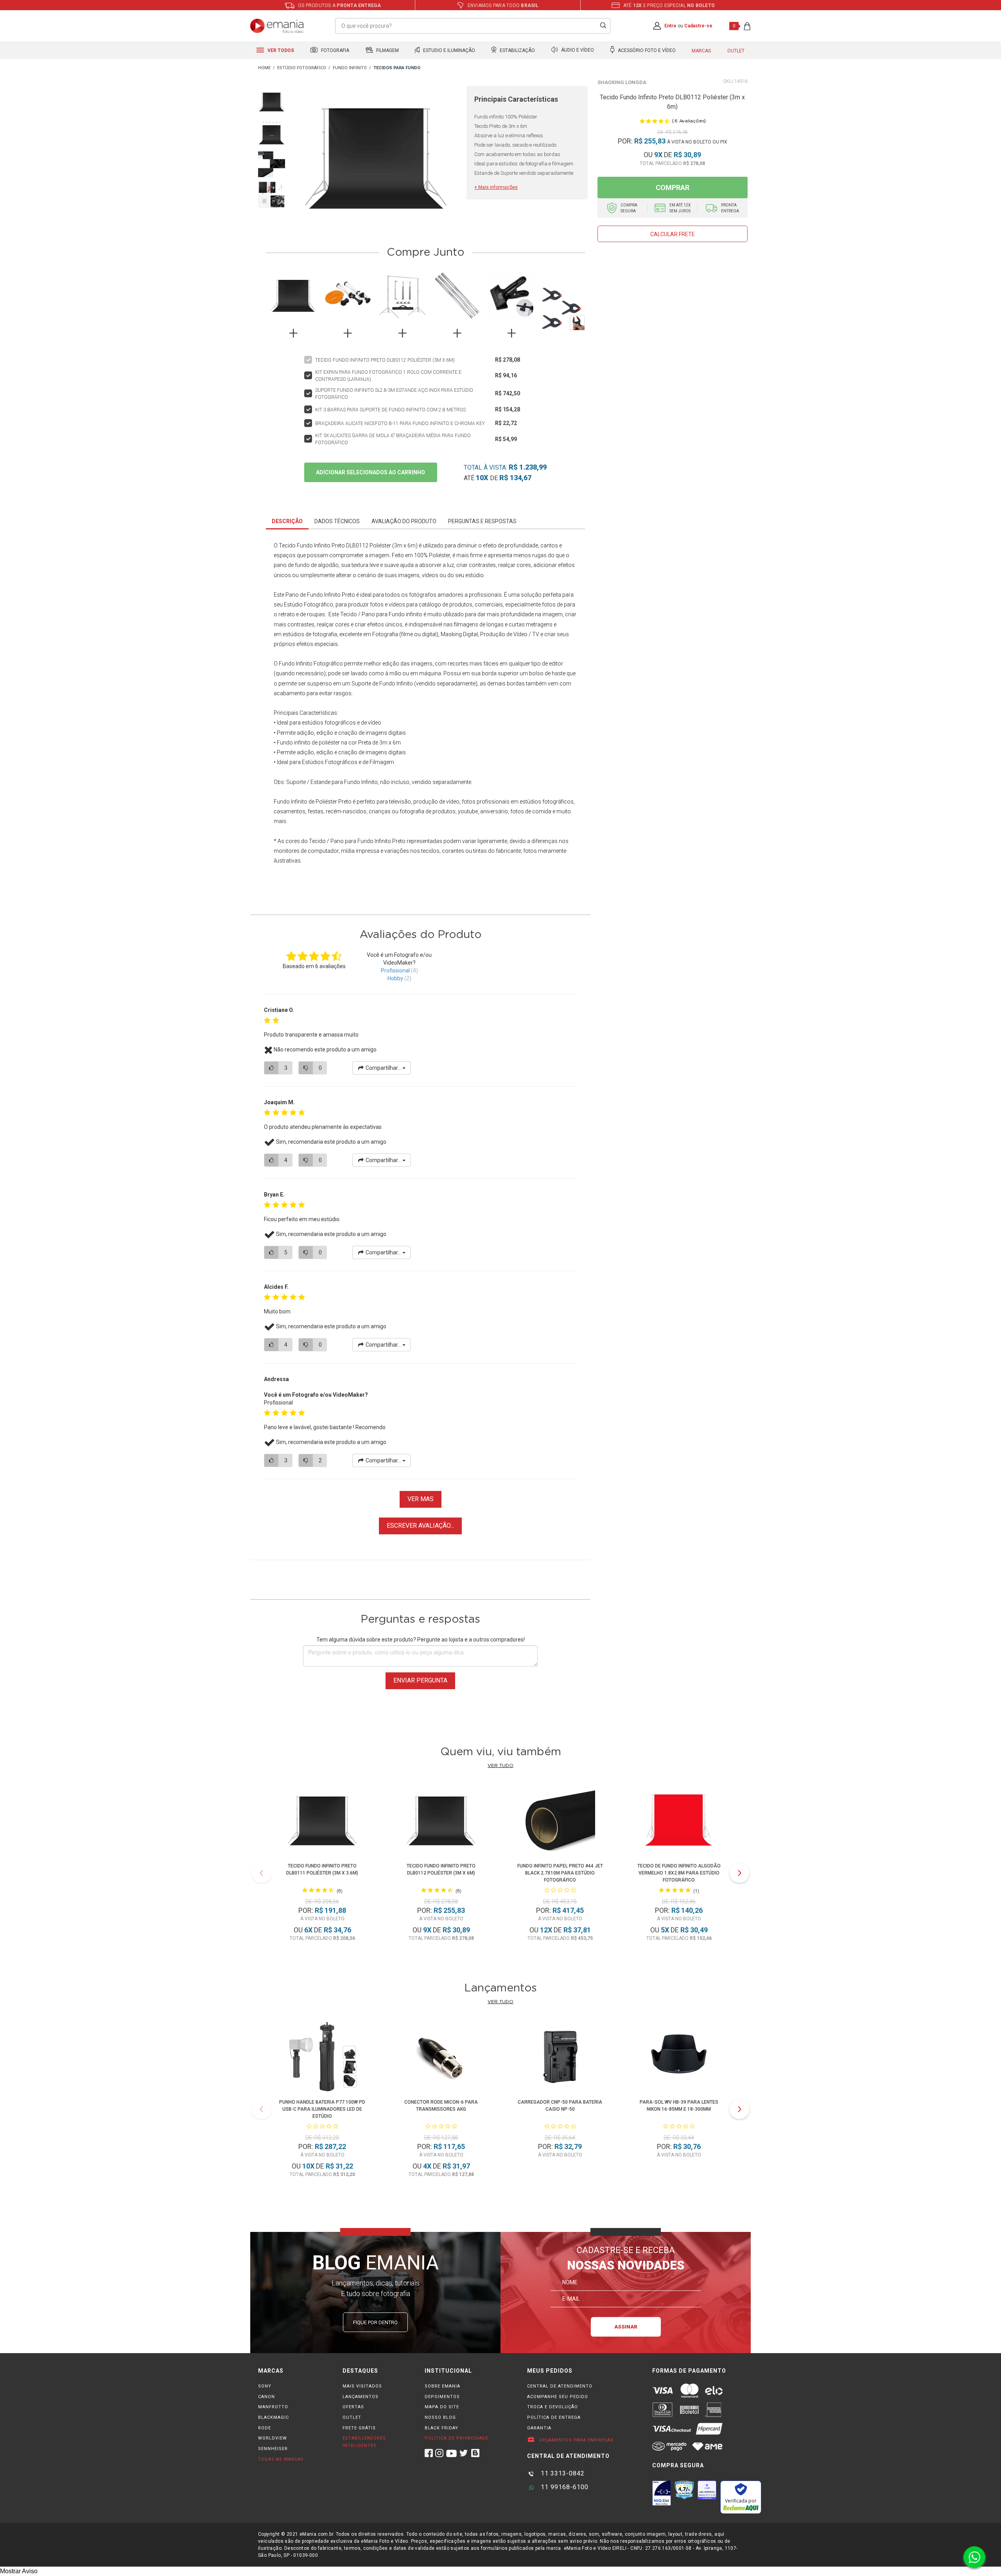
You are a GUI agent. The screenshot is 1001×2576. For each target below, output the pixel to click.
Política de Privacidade (457, 2438)
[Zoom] (272, 101)
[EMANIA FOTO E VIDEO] (264, 68)
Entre (670, 26)
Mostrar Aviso (19, 2571)
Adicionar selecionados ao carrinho (370, 472)
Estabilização (517, 50)
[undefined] (376, 159)
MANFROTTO (273, 2407)
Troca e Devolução (553, 2407)
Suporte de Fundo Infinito (382, 683)
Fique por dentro (375, 2322)
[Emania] (277, 26)
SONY (265, 2386)
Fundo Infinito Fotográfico (311, 664)
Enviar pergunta (420, 1680)
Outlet (736, 51)
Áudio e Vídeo (577, 50)
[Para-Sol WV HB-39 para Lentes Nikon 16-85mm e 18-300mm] (679, 2058)
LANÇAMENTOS (361, 2397)
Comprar (673, 187)
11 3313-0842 (562, 2473)
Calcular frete (673, 234)
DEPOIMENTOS (442, 2397)
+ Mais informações (496, 187)
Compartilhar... (383, 1068)
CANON (266, 2397)
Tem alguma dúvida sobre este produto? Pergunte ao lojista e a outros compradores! (421, 1640)
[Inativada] (662, 2493)
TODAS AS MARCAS (281, 2459)
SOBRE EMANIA (442, 2386)
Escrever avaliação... (420, 1526)
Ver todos (280, 50)
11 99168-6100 (564, 2487)
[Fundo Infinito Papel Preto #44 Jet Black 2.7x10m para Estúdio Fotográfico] (560, 1822)
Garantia (539, 2428)
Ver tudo (500, 1765)
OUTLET (352, 2417)
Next (739, 1873)
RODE (265, 2428)
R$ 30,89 (687, 155)
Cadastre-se (698, 26)
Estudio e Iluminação (448, 50)
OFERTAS (353, 2407)
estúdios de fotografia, (310, 634)
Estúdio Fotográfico (309, 605)
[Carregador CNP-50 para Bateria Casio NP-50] (560, 2058)
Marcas (701, 51)
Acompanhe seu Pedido (558, 2397)
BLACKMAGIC (274, 2417)
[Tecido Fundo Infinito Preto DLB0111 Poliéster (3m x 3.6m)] (322, 1822)
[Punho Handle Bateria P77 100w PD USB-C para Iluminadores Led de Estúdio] (322, 2058)
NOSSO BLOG (440, 2417)
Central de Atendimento (560, 2386)
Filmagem (387, 50)
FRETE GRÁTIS (359, 2428)
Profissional (395, 970)
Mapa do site (442, 2407)
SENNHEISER (273, 2449)
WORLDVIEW (273, 2438)
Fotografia (335, 50)
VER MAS (421, 1499)
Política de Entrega (554, 2417)
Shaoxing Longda (622, 82)
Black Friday (441, 2428)
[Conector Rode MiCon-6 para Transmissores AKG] (441, 2058)
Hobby (395, 978)
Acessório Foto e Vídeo (646, 50)
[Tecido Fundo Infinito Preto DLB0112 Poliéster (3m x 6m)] (441, 1822)
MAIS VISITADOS (362, 2386)
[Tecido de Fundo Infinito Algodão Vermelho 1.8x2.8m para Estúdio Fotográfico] (679, 1822)
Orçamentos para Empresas (575, 2440)
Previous (262, 1873)
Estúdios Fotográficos (330, 762)
